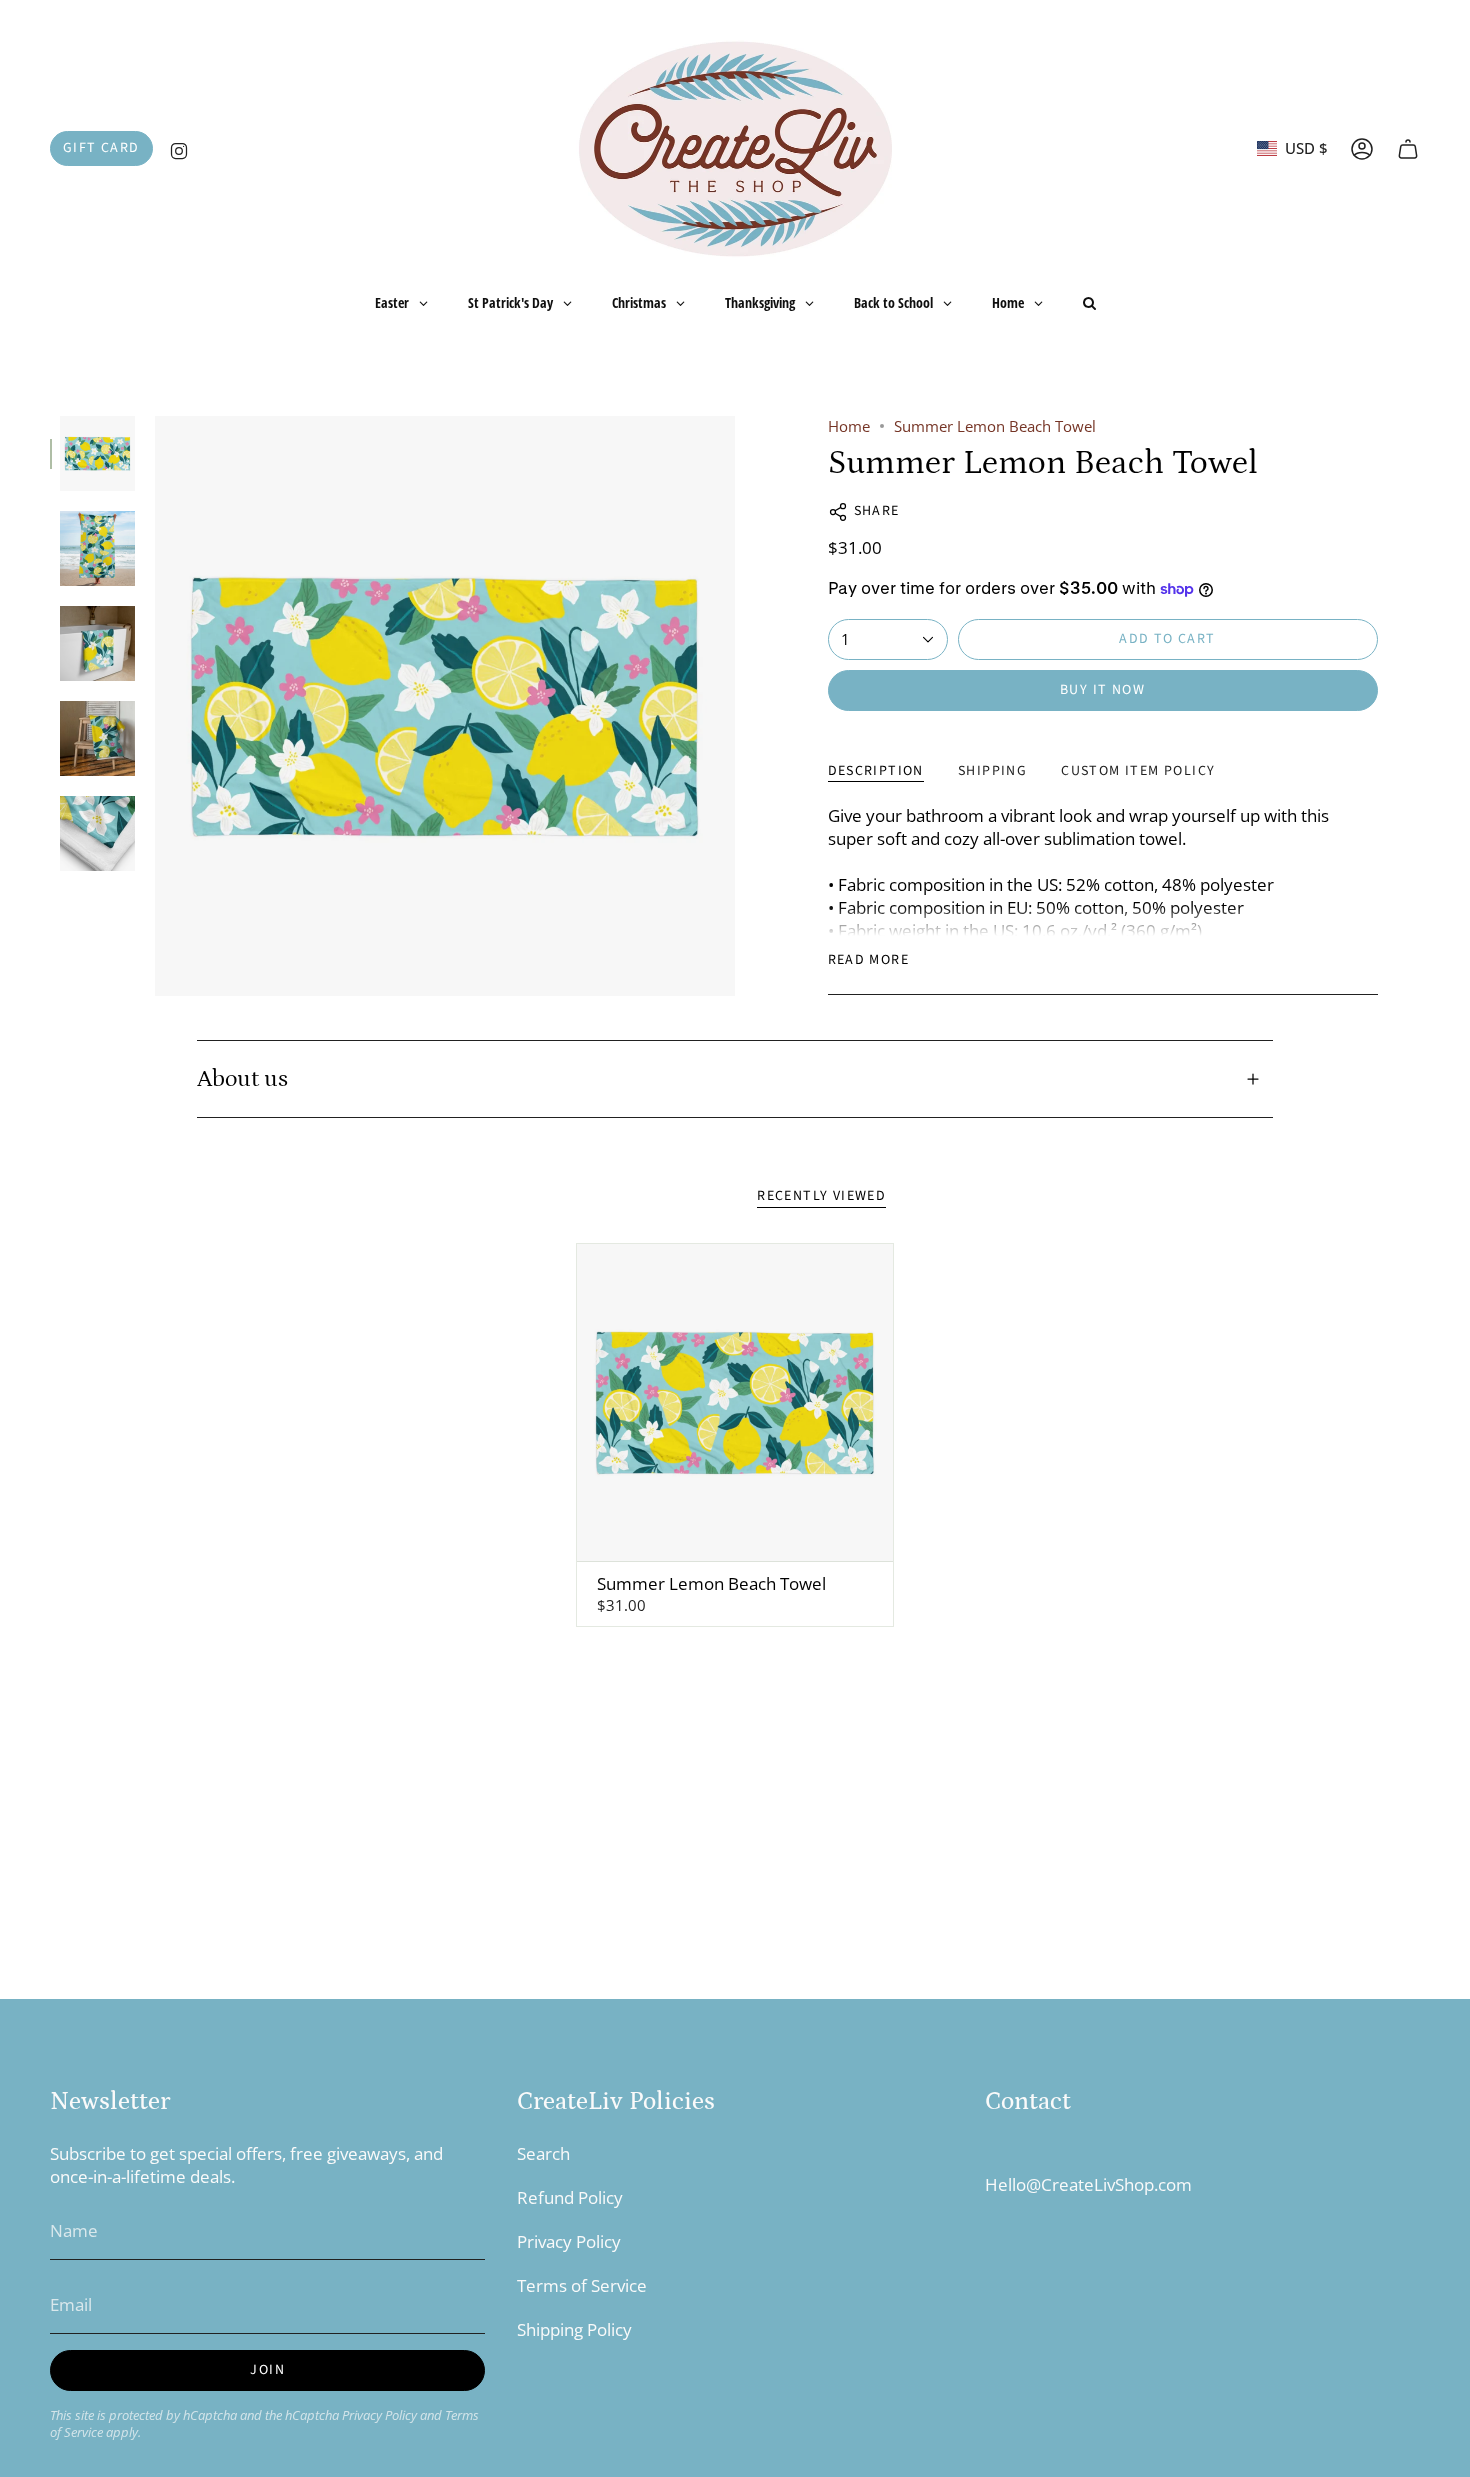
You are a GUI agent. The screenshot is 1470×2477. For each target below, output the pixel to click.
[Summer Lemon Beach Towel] (735, 1402)
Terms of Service (582, 2285)
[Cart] (1408, 149)
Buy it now (1102, 690)
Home (849, 426)
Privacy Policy (379, 2415)
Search (543, 2153)
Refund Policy (570, 2197)
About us (242, 1079)
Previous (155, 706)
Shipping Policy (574, 2329)
